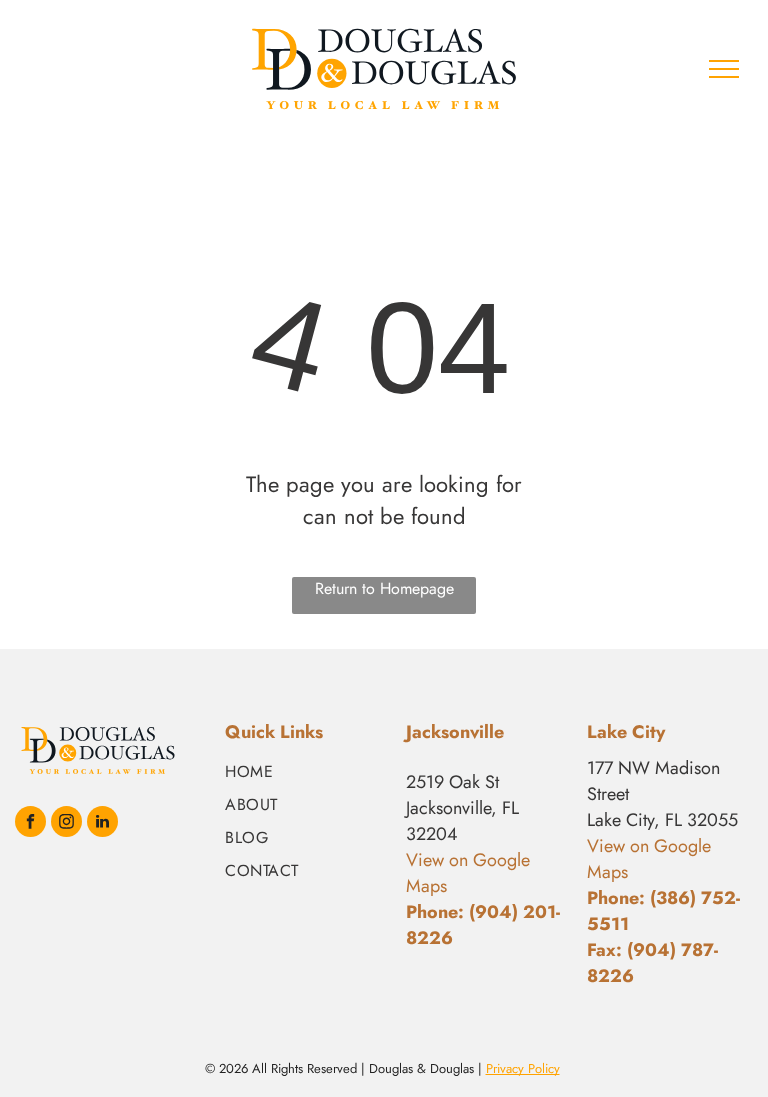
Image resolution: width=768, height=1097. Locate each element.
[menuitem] (308, 771)
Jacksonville (455, 732)
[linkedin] (102, 824)
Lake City (626, 732)
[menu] (724, 69)
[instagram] (66, 824)
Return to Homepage (384, 588)
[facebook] (30, 824)
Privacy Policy (523, 1068)
